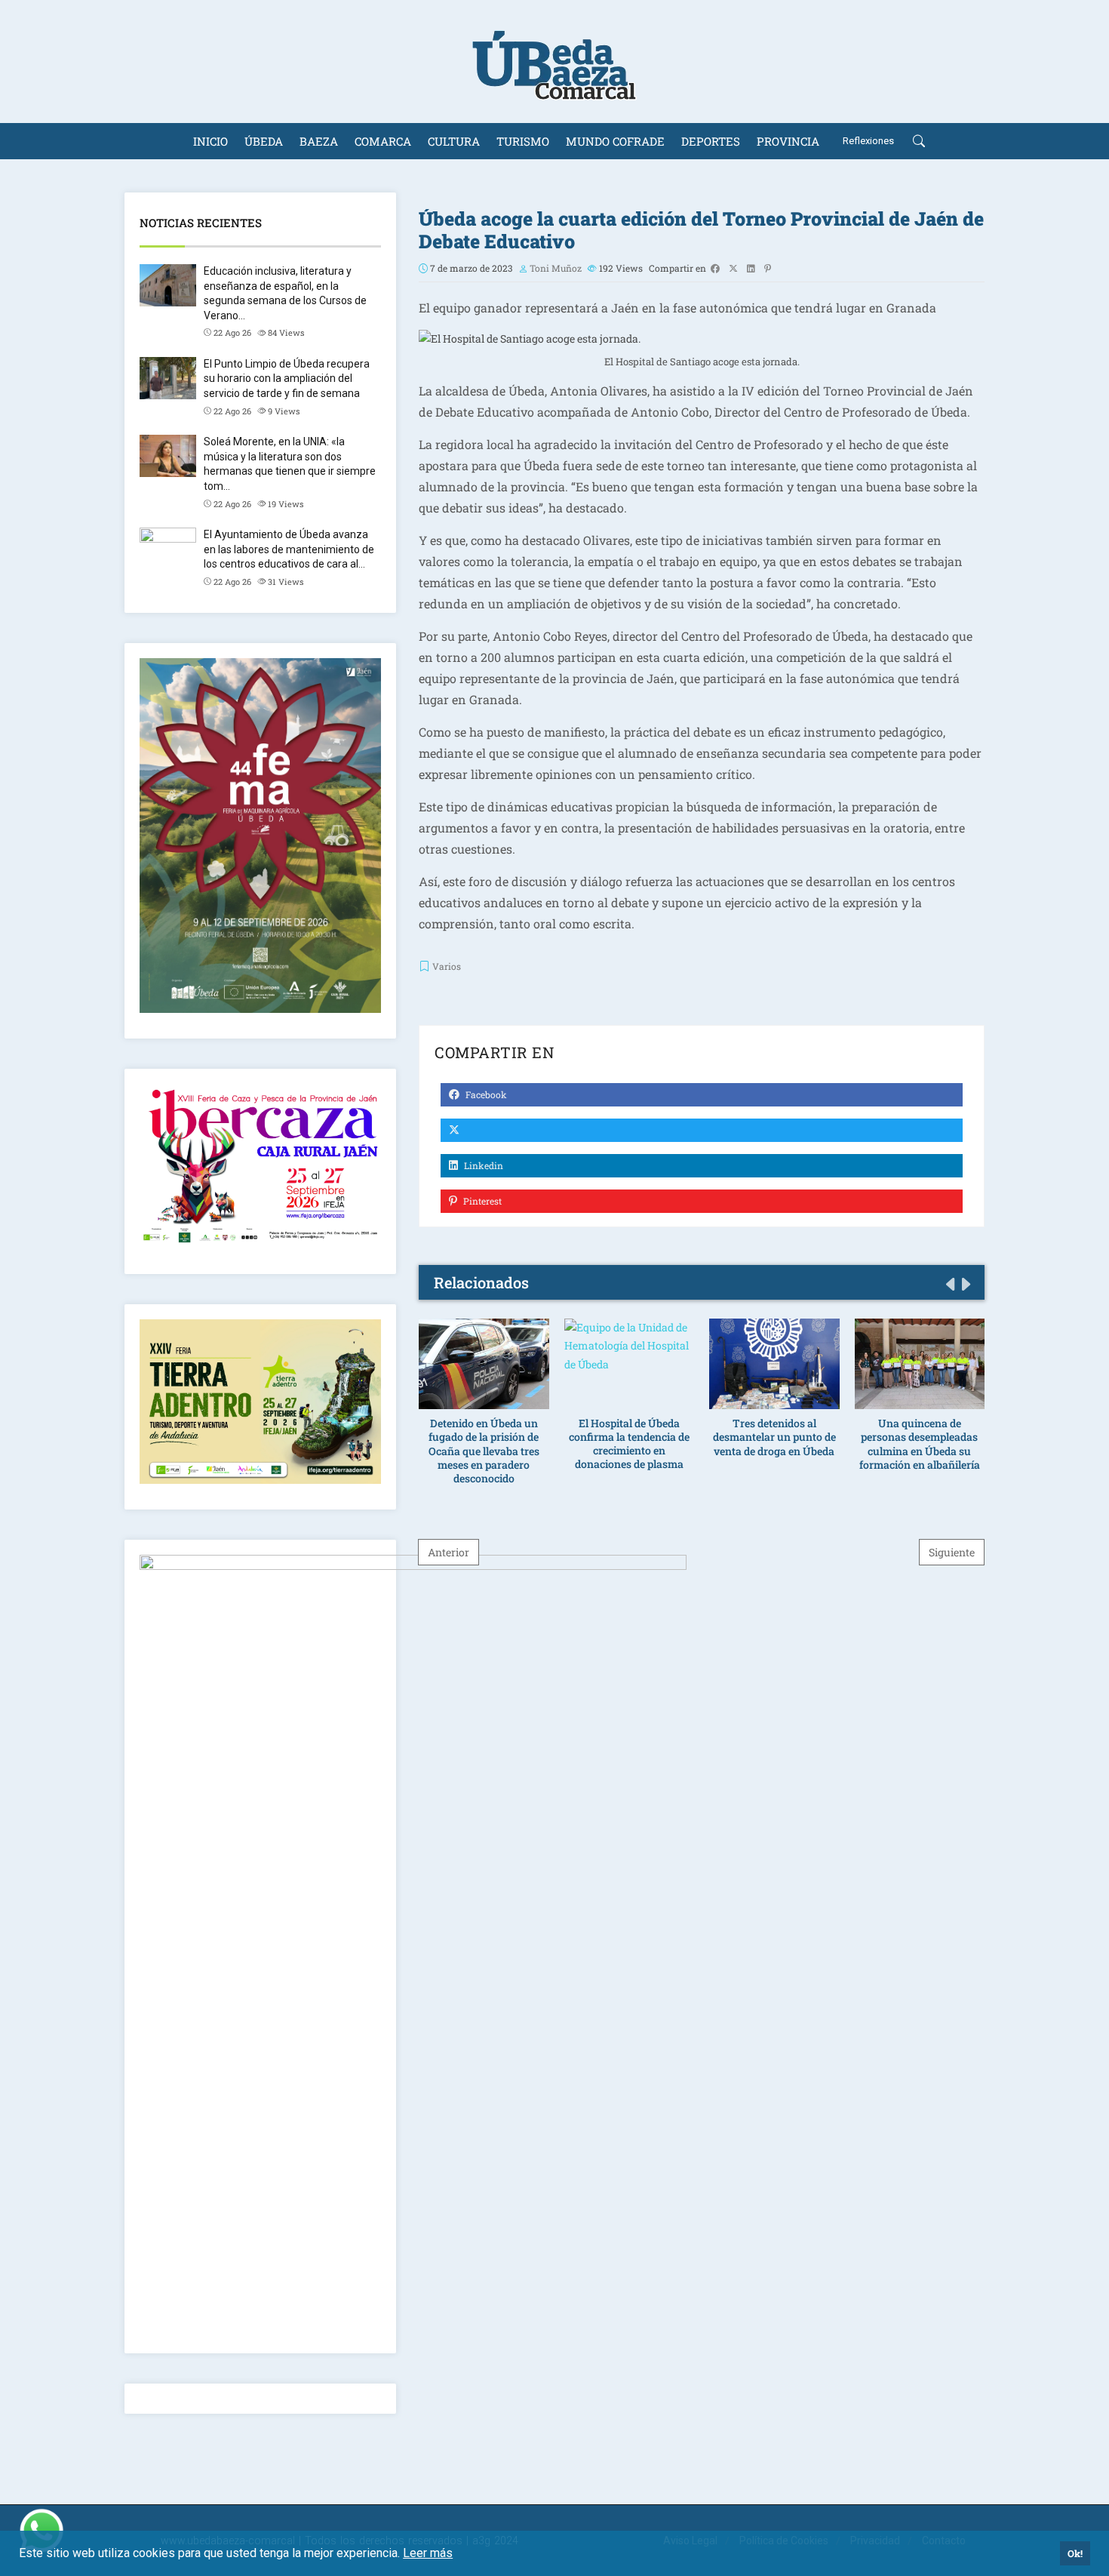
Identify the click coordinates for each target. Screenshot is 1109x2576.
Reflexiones (868, 141)
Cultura (454, 141)
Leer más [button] (428, 2553)
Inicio (210, 141)
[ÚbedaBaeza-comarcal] (554, 62)
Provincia (788, 141)
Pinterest (481, 1201)
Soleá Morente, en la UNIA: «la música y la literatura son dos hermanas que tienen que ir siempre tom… (290, 464)
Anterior (449, 1552)
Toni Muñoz (556, 268)
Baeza (319, 141)
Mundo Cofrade (615, 141)
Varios (447, 966)
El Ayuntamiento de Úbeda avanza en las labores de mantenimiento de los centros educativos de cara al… (289, 549)
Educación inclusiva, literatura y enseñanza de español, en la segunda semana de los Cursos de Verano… (285, 293)
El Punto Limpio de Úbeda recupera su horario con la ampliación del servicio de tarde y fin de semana (287, 379)
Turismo (523, 141)
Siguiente (952, 1552)
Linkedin (482, 1165)
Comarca (383, 141)
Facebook (485, 1094)
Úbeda (264, 141)
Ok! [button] (1075, 2553)
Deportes (711, 141)
